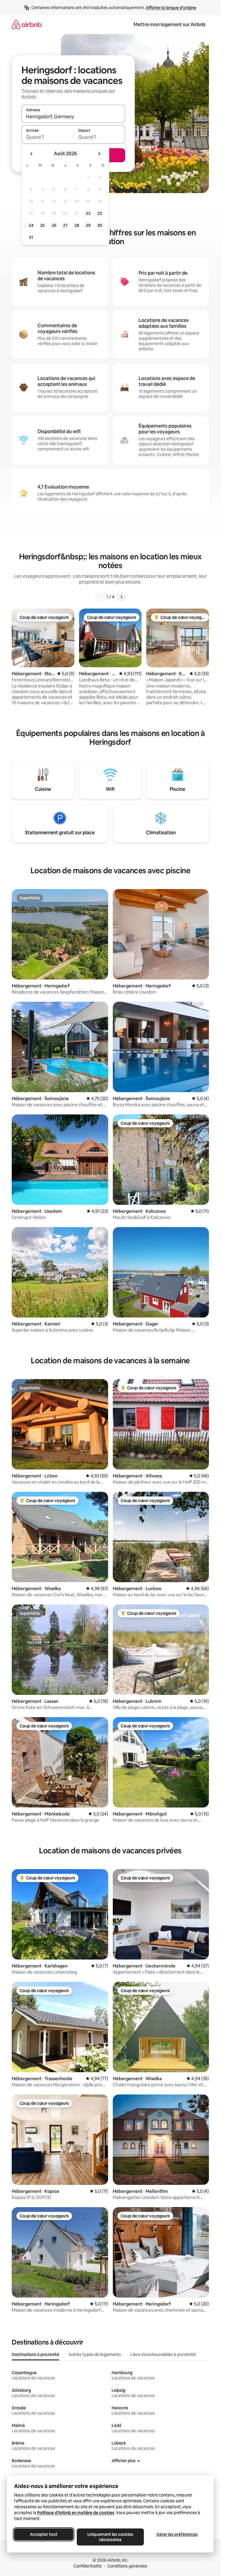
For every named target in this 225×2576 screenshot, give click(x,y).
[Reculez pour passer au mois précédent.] (32, 154)
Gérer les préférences (177, 2534)
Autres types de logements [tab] (95, 2354)
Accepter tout (44, 2534)
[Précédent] (100, 597)
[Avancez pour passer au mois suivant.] (99, 154)
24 (31, 225)
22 (88, 213)
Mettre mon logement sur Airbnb (169, 25)
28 (77, 225)
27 (65, 225)
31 (31, 237)
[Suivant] (121, 597)
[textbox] (47, 137)
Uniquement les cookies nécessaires (110, 2537)
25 (42, 225)
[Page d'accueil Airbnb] (27, 25)
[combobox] (73, 116)
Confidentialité (88, 2566)
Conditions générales (127, 2566)
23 (100, 213)
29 (88, 225)
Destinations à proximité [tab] (35, 2354)
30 (100, 225)
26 (54, 225)
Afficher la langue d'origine (171, 8)
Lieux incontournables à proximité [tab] (163, 2354)
